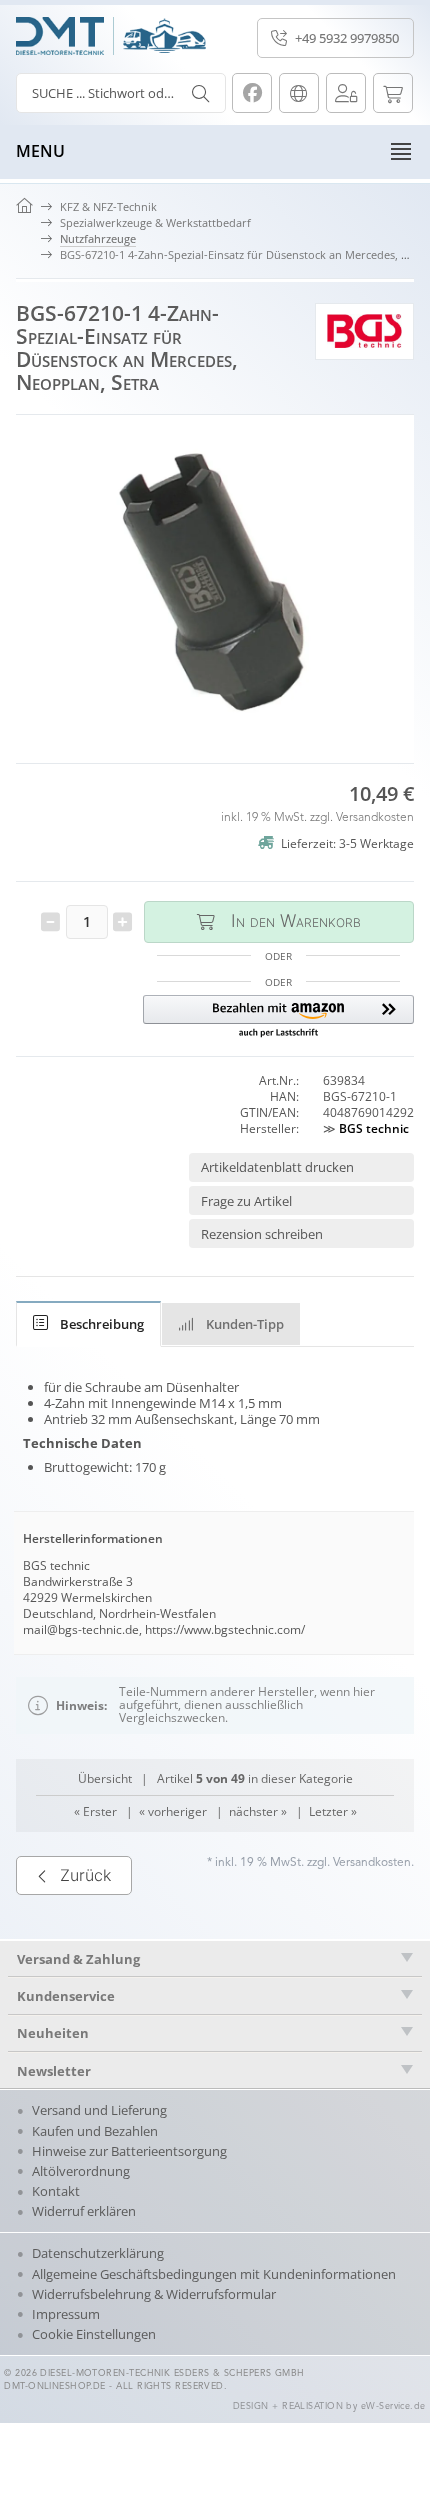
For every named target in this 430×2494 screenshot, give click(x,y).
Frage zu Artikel (246, 1201)
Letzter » (333, 1811)
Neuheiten (53, 2033)
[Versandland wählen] (299, 93)
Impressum (66, 2314)
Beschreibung (102, 1324)
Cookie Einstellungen (94, 2334)
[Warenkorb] (393, 93)
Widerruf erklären (84, 2211)
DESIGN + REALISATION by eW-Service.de (329, 2406)
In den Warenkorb (279, 921)
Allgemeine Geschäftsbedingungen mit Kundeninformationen (214, 2274)
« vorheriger (173, 1811)
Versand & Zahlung (78, 1959)
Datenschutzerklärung (98, 2253)
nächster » (258, 1811)
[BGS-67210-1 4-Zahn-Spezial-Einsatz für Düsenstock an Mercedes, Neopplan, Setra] (215, 581)
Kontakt (56, 2191)
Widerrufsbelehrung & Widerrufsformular (154, 2294)
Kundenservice (66, 1996)
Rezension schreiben (262, 1234)
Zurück (85, 1875)
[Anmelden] (346, 93)
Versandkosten (375, 818)
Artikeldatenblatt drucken (277, 1167)
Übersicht (105, 1778)
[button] (278, 1017)
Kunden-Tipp (245, 1324)
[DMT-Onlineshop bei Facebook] (252, 93)
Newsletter (54, 2071)
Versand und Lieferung (99, 2110)
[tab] (88, 1324)
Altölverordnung (81, 2171)
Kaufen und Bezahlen (95, 2131)
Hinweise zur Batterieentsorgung (129, 2151)
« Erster (95, 1811)
